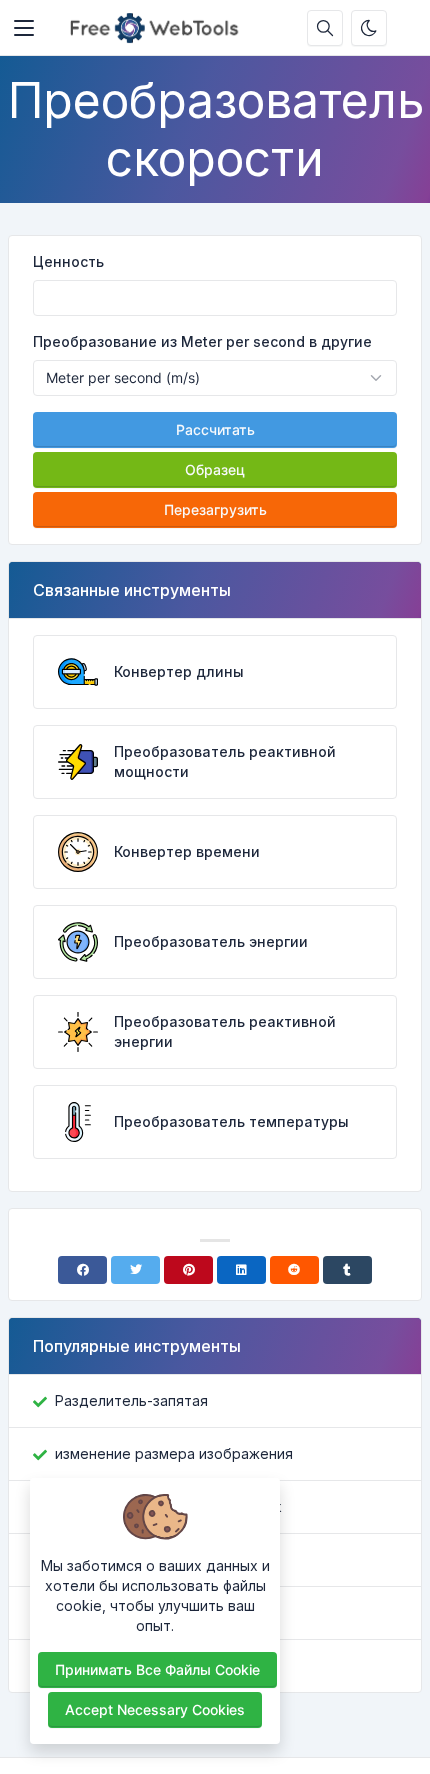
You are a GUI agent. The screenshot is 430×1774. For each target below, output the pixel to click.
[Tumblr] (347, 1270)
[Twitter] (135, 1270)
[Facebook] (82, 1270)
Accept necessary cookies (155, 1709)
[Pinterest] (188, 1270)
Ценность (68, 261)
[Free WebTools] (159, 28)
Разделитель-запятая (131, 1400)
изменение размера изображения (174, 1453)
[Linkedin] (241, 1270)
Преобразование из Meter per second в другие (202, 341)
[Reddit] (294, 1270)
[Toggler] (24, 28)
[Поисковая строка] (325, 28)
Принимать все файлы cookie (157, 1669)
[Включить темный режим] (369, 28)
